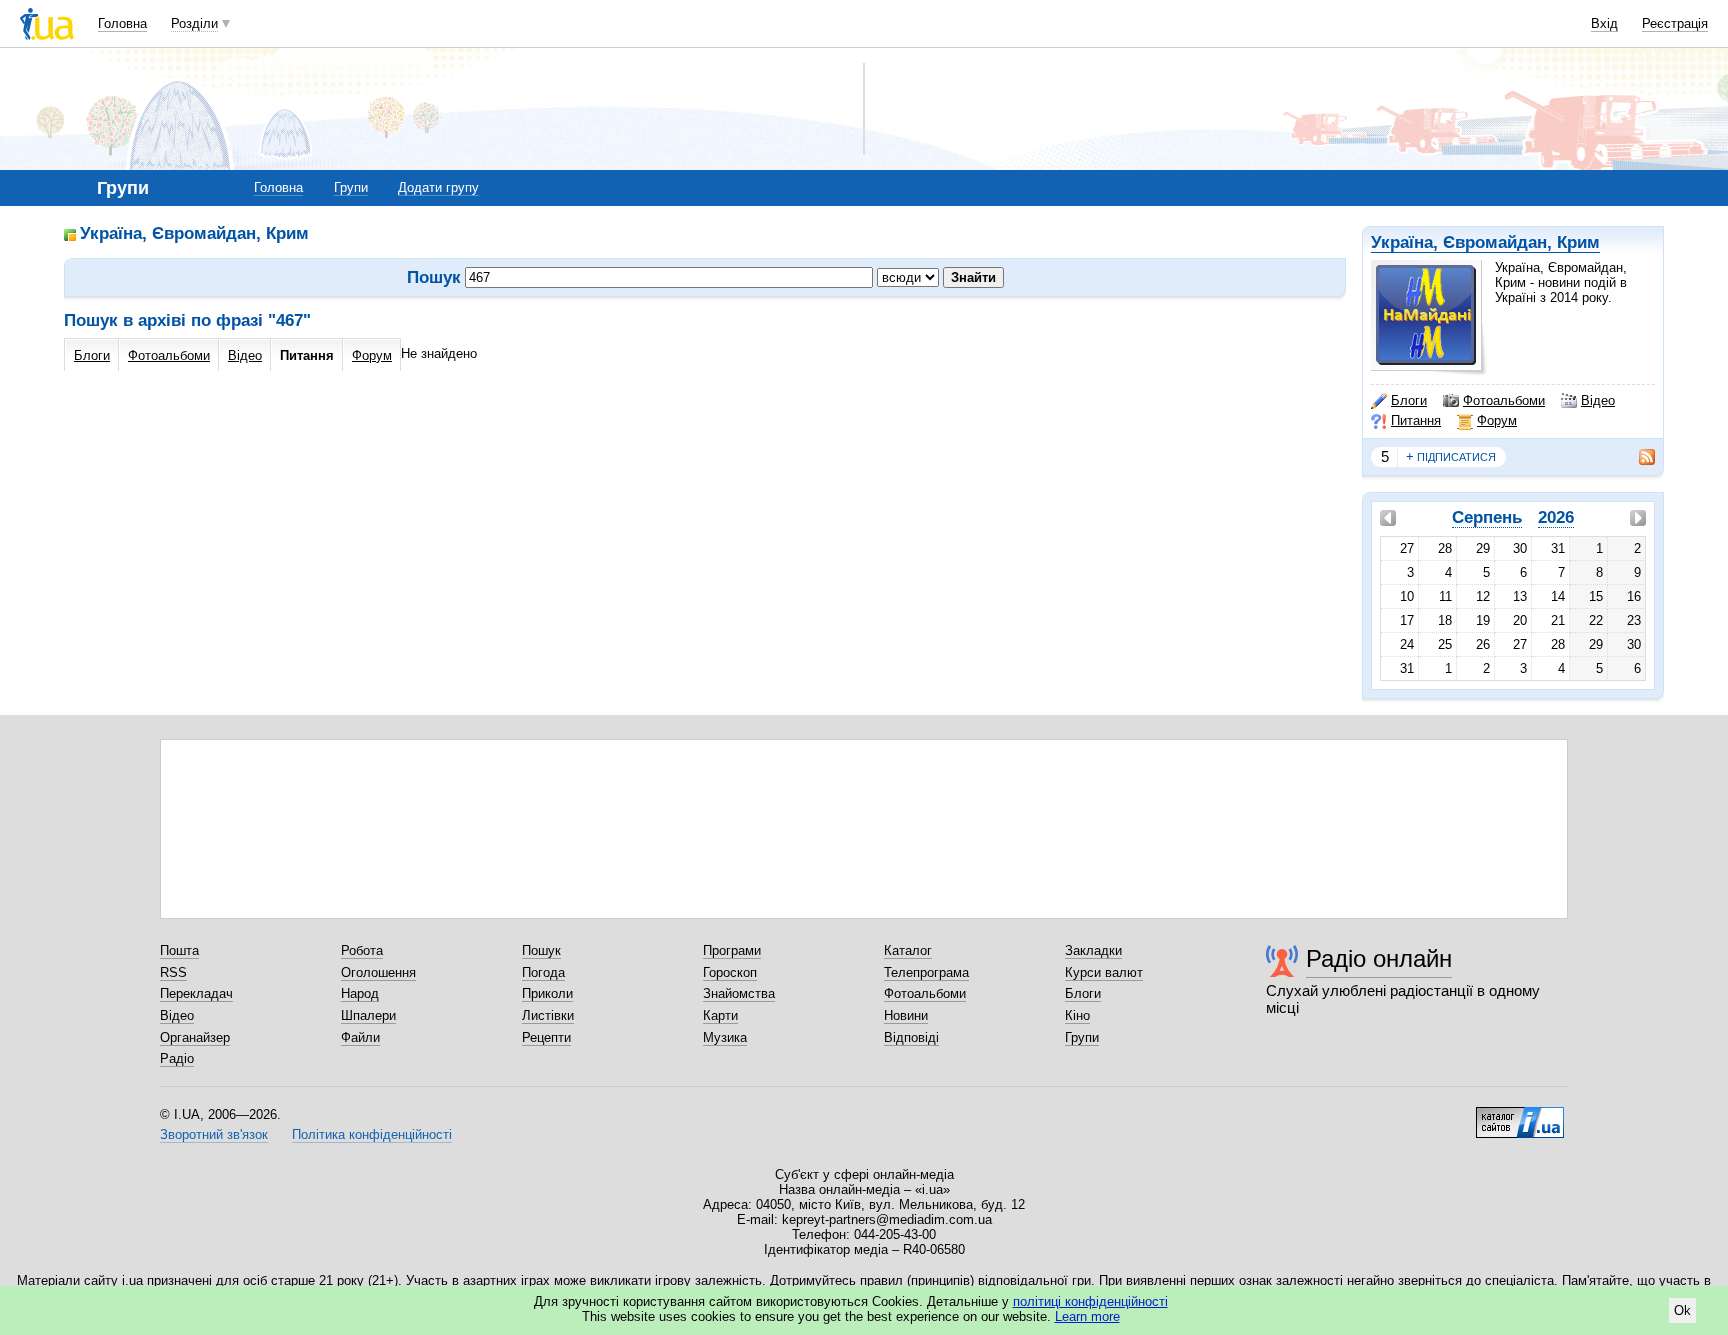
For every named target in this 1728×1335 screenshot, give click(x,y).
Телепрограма (926, 972)
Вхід (1604, 23)
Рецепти (546, 1037)
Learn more (1087, 1316)
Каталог (908, 950)
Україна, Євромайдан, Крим (1485, 242)
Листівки (548, 1015)
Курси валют (1104, 972)
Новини (906, 1015)
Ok (1682, 1310)
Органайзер (195, 1037)
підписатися (1451, 456)
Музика (725, 1037)
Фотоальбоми (1504, 400)
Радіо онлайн (1379, 958)
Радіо (177, 1058)
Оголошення (378, 972)
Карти (720, 1015)
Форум (1497, 420)
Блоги (1409, 400)
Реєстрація (1675, 23)
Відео (1598, 400)
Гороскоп (730, 972)
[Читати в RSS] (1637, 457)
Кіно (1077, 1015)
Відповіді (911, 1037)
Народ (360, 993)
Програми (732, 950)
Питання (1416, 420)
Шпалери (368, 1015)
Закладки (1093, 950)
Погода (543, 972)
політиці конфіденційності (1090, 1301)
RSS (173, 972)
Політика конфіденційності (372, 1134)
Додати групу (438, 187)
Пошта (179, 950)
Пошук (541, 950)
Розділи (194, 23)
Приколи (547, 993)
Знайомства (739, 993)
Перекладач (196, 993)
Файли (360, 1037)
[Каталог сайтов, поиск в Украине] (1520, 1115)
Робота (362, 950)
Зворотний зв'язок (214, 1134)
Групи (351, 187)
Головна (122, 23)
